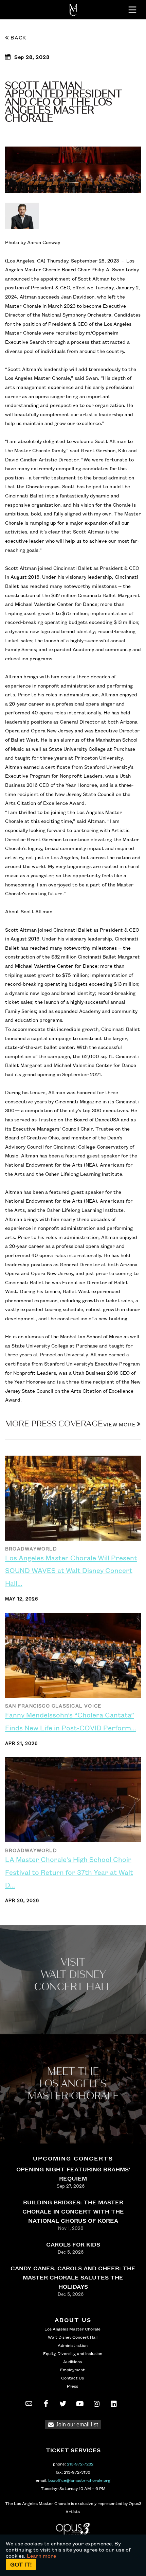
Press (72, 2386)
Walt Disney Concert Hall (73, 2337)
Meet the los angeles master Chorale (73, 2084)
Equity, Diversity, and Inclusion (73, 2353)
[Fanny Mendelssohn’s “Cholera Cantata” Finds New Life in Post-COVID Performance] (73, 1658)
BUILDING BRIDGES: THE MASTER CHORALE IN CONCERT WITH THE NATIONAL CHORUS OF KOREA (73, 2211)
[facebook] (46, 2404)
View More (120, 1424)
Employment (72, 2370)
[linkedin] (114, 2404)
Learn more (41, 2556)
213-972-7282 (80, 2464)
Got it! (21, 2564)
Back (19, 37)
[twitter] (63, 2404)
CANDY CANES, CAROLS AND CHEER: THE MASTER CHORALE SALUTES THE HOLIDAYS (73, 2277)
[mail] (29, 2404)
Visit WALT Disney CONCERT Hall (73, 1975)
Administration (73, 2345)
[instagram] (97, 2404)
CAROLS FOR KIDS (73, 2244)
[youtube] (80, 2404)
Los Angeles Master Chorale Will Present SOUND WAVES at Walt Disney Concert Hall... (71, 1570)
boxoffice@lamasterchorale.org (79, 2480)
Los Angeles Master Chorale (72, 2329)
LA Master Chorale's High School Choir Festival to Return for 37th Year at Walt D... (69, 1872)
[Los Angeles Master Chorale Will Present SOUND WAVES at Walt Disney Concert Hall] (73, 1501)
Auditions (72, 2361)
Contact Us (72, 2378)
